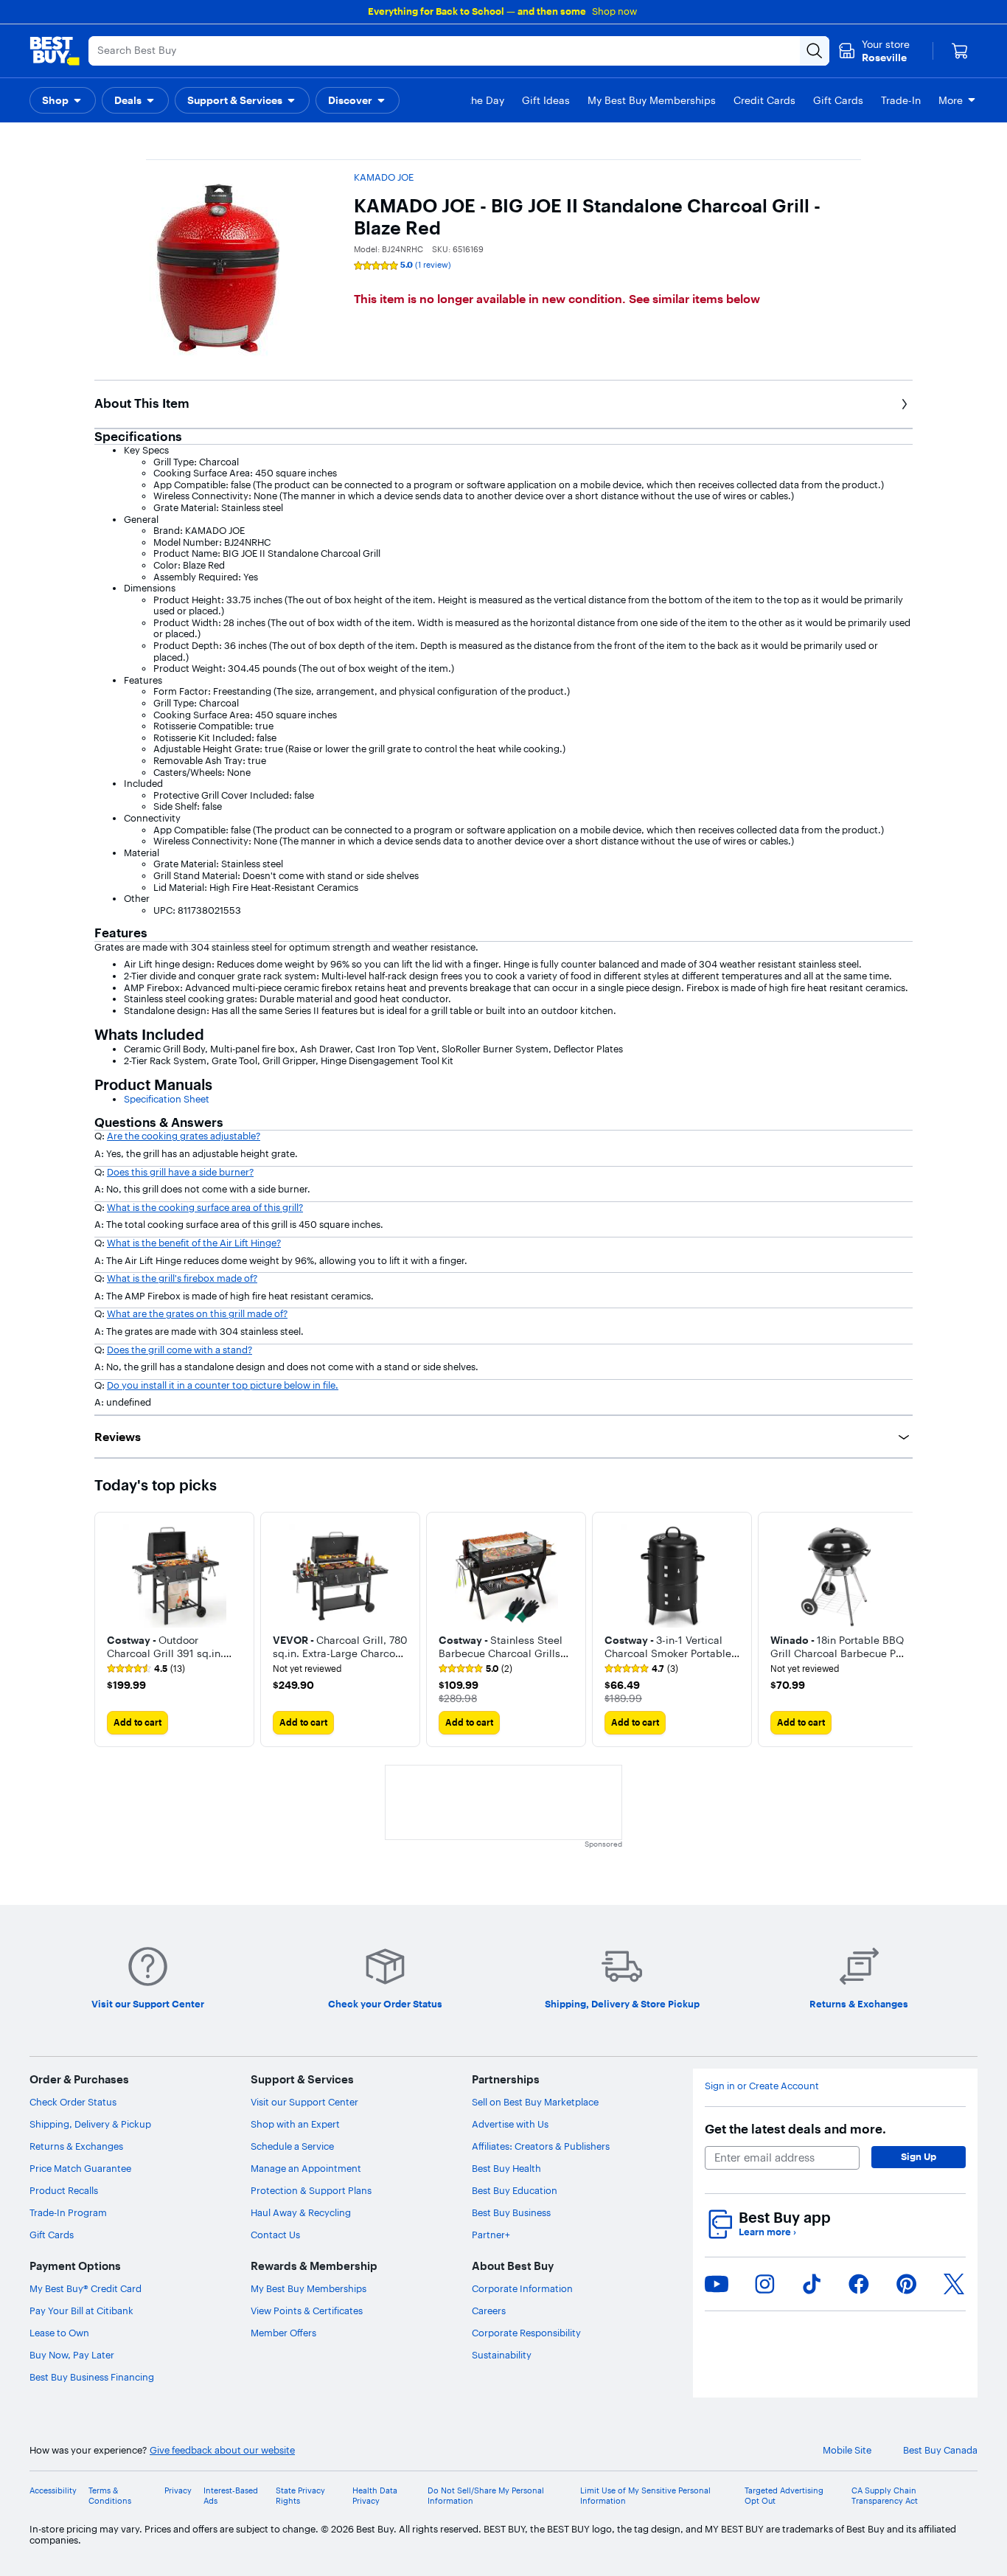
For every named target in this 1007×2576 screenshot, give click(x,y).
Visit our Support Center (304, 2102)
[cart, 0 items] (960, 51)
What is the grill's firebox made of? (182, 1278)
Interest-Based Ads (231, 2496)
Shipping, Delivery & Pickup (90, 2124)
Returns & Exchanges (76, 2146)
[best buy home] (55, 51)
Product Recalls (64, 2190)
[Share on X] (954, 2284)
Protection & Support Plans (311, 2190)
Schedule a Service (292, 2146)
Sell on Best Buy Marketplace (535, 2102)
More (951, 100)
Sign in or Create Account (762, 2086)
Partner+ (491, 2235)
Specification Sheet (167, 1099)
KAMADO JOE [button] (384, 177)
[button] (63, 100)
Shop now (614, 11)
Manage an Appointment (306, 2168)
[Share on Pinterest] (907, 2284)
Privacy (178, 2491)
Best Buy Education (515, 2190)
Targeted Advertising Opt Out (784, 2496)
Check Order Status (73, 2102)
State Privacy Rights (300, 2496)
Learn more (767, 2232)
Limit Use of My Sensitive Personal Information (645, 2496)
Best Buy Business (511, 2212)
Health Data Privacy (375, 2496)
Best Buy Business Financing (92, 2377)
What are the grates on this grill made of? (197, 1313)
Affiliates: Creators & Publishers (541, 2146)
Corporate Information (522, 2288)
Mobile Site (847, 2450)
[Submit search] (815, 51)
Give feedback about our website (222, 2450)
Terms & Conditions (110, 2496)
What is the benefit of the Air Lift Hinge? (194, 1243)
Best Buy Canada (940, 2450)
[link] (146, 1669)
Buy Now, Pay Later (72, 2355)
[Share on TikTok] (812, 2284)
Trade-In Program (68, 2212)
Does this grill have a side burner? (180, 1172)
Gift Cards (52, 2235)
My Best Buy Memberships (309, 2288)
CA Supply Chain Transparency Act (885, 2496)
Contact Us (275, 2235)
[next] (901, 1630)
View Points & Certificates (307, 2311)
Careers (489, 2311)
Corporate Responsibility (526, 2333)
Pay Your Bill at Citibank (81, 2311)
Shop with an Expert (295, 2124)
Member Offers (283, 2333)
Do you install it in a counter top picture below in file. (223, 1385)
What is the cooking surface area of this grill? (205, 1207)
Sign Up (919, 2156)
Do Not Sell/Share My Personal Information (486, 2496)
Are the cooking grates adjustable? (184, 1136)
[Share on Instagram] (764, 2284)
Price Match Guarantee (80, 2168)
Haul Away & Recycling (301, 2212)
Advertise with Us (510, 2124)
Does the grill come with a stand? (180, 1350)
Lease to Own (59, 2333)
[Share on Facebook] (859, 2284)
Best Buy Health (506, 2168)
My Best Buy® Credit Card (86, 2288)
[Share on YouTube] (717, 2284)
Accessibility (53, 2491)
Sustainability (502, 2355)
